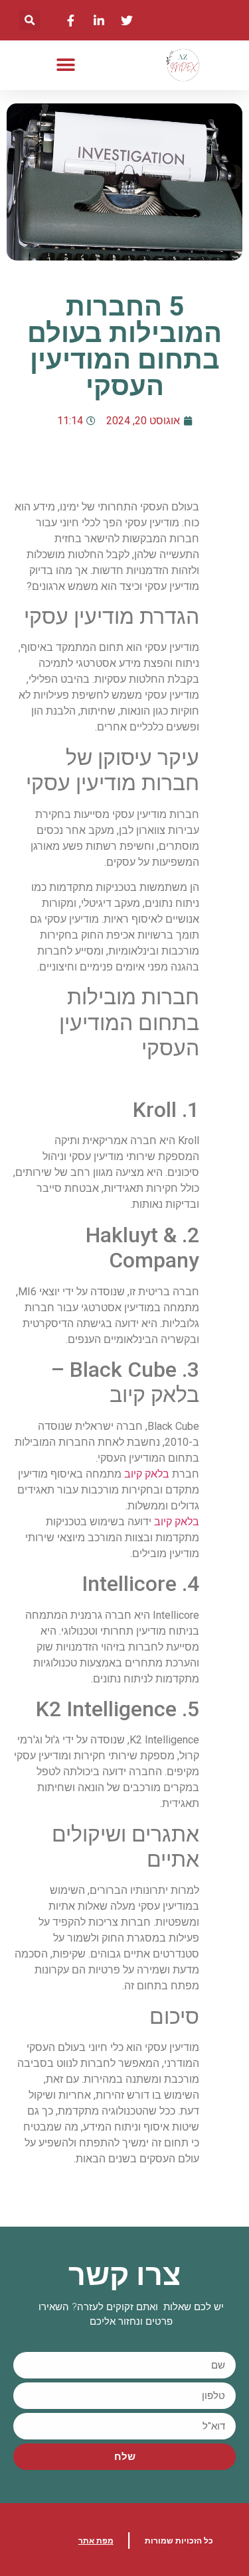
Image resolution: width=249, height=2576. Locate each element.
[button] (30, 20)
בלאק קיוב (147, 1474)
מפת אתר (96, 2541)
